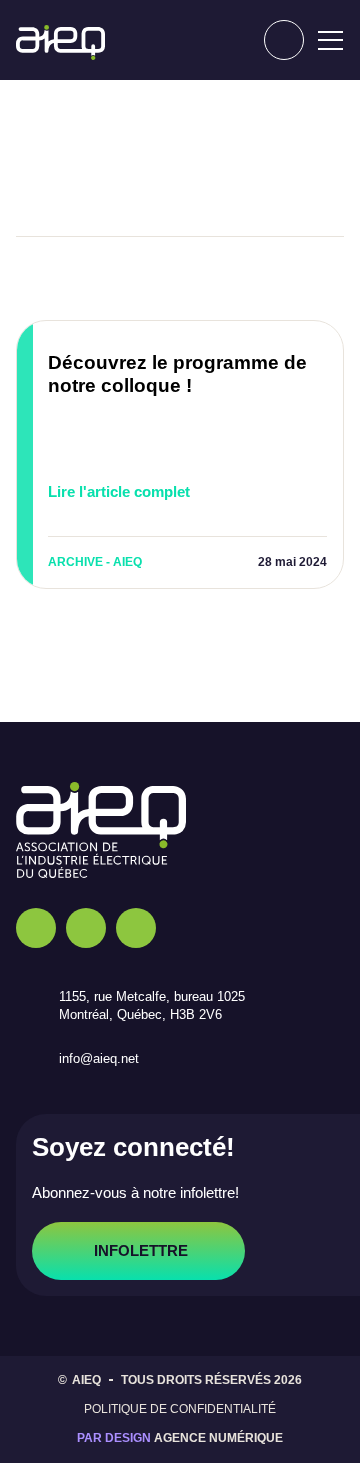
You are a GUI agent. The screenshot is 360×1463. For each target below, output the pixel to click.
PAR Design (114, 1438)
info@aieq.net (110, 1058)
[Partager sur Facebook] (75, 176)
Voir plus (269, 278)
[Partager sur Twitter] (145, 176)
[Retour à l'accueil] (60, 42)
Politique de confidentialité (180, 1409)
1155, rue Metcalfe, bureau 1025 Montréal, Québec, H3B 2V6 (166, 1005)
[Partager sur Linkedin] (215, 176)
